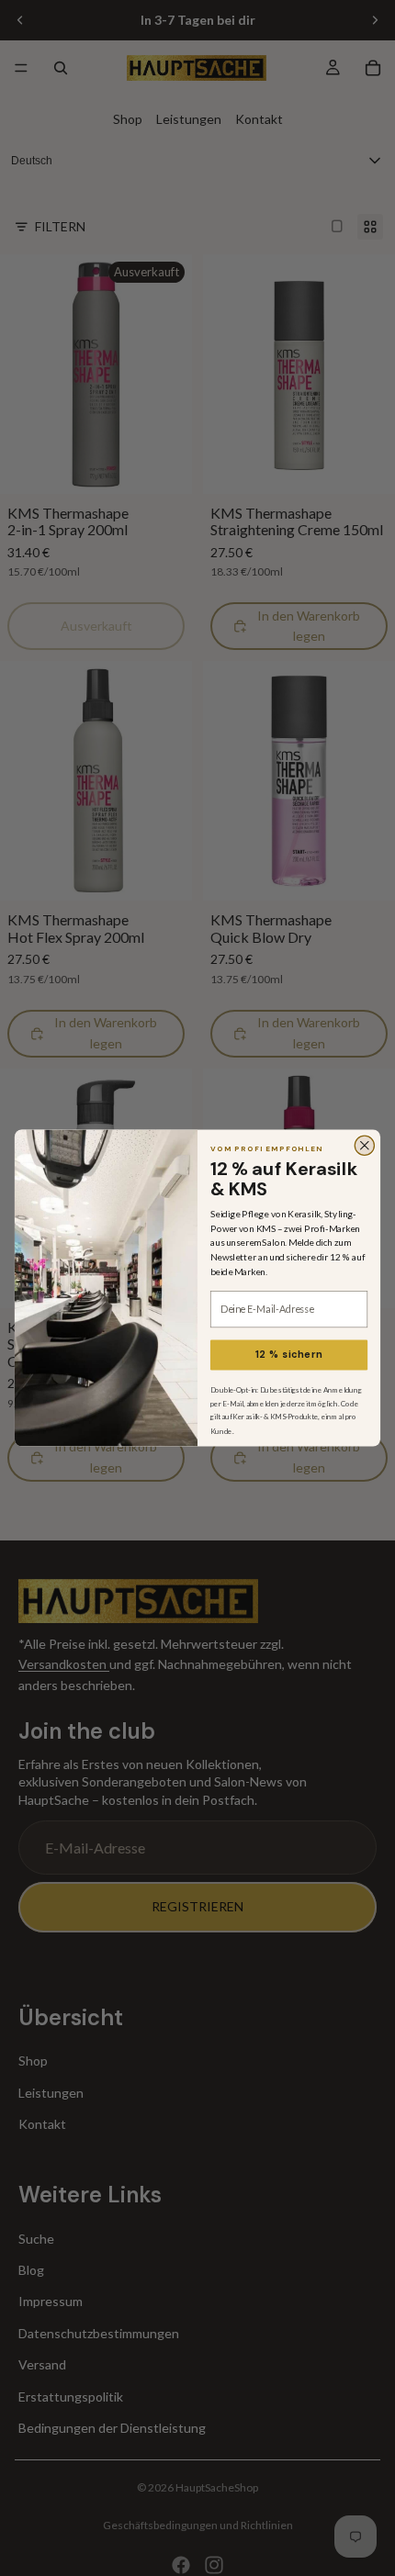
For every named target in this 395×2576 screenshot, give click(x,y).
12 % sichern (289, 1354)
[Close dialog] (364, 1145)
